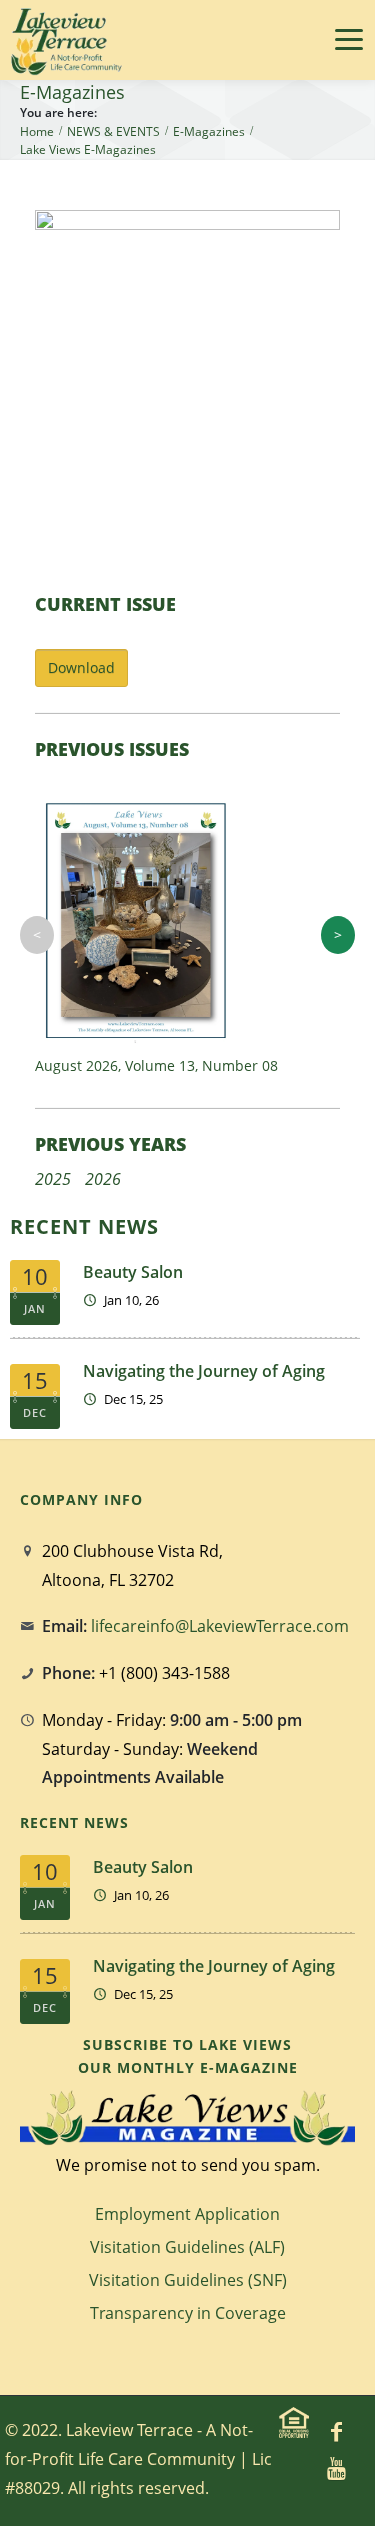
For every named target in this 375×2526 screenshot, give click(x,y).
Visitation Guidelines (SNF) (188, 2280)
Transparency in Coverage (188, 2313)
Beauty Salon (133, 1272)
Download (81, 667)
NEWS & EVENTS (113, 132)
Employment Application (187, 2214)
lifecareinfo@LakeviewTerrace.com (220, 1626)
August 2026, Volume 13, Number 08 (156, 1065)
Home (37, 132)
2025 (53, 1179)
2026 (103, 1179)
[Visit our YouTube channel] (337, 2467)
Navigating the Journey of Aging (204, 1371)
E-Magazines (209, 132)
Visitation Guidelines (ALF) (187, 2247)
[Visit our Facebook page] (337, 2431)
